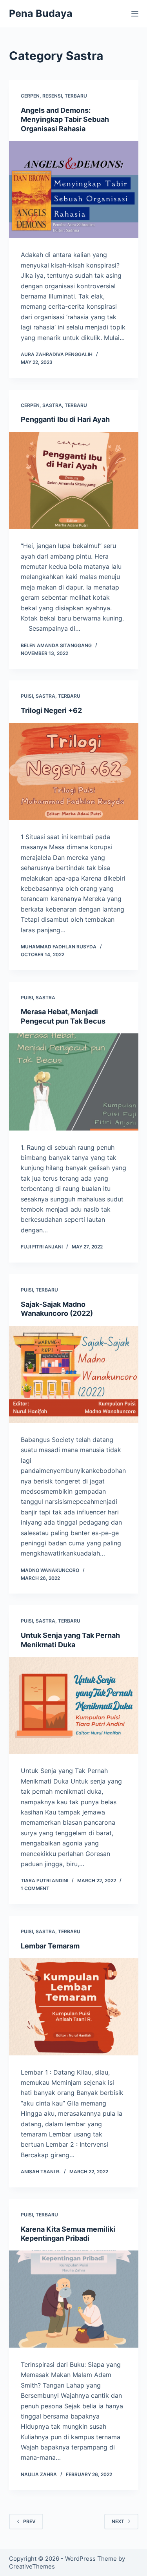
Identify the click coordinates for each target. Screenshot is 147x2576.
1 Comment (35, 1888)
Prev (29, 2521)
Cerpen (30, 96)
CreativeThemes (32, 2566)
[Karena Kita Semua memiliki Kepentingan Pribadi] (74, 2299)
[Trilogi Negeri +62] (74, 772)
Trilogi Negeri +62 (51, 710)
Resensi (52, 96)
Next (118, 2521)
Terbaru (76, 96)
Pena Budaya (41, 13)
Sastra (52, 405)
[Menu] (135, 14)
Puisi (27, 696)
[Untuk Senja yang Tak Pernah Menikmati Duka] (74, 1706)
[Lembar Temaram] (74, 2007)
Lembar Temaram (50, 1946)
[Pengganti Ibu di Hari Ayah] (74, 481)
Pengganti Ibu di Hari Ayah (65, 419)
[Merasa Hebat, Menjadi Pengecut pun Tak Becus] (74, 1082)
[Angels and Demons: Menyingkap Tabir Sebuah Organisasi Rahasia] (74, 190)
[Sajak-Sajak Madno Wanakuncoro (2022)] (74, 1375)
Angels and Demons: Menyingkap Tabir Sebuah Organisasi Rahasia (65, 119)
